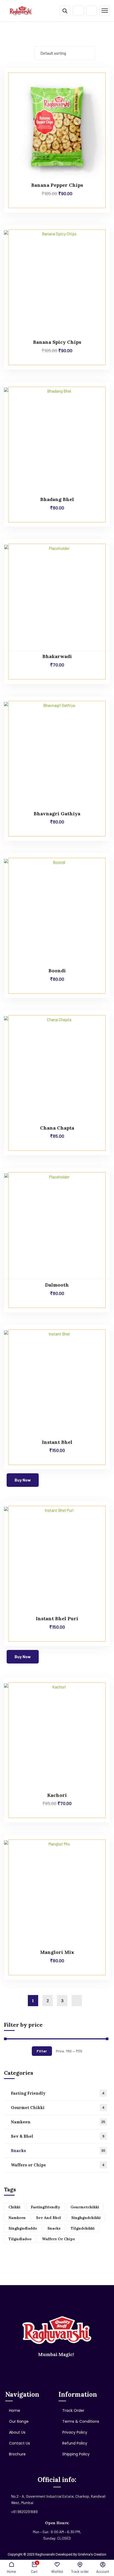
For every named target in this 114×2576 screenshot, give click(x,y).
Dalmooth (57, 1285)
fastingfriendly (45, 2207)
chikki (14, 2207)
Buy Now (23, 1480)
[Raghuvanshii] (21, 10)
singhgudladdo (23, 2228)
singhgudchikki (86, 2218)
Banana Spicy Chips (57, 342)
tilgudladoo (20, 2239)
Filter (42, 2051)
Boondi (57, 971)
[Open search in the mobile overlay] (65, 11)
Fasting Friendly (58, 2093)
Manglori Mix (57, 1952)
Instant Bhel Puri (57, 1618)
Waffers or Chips (58, 2165)
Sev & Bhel (58, 2136)
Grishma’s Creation (92, 2554)
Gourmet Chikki (58, 2108)
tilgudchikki (83, 2228)
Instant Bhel (57, 1442)
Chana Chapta (57, 1128)
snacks (54, 2228)
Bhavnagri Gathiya (57, 814)
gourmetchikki (85, 2207)
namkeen (17, 2218)
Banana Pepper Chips (57, 185)
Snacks (58, 2151)
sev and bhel (49, 2218)
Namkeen (58, 2122)
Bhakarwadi (57, 656)
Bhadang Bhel (57, 499)
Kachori (57, 1795)
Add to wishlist (96, 80)
